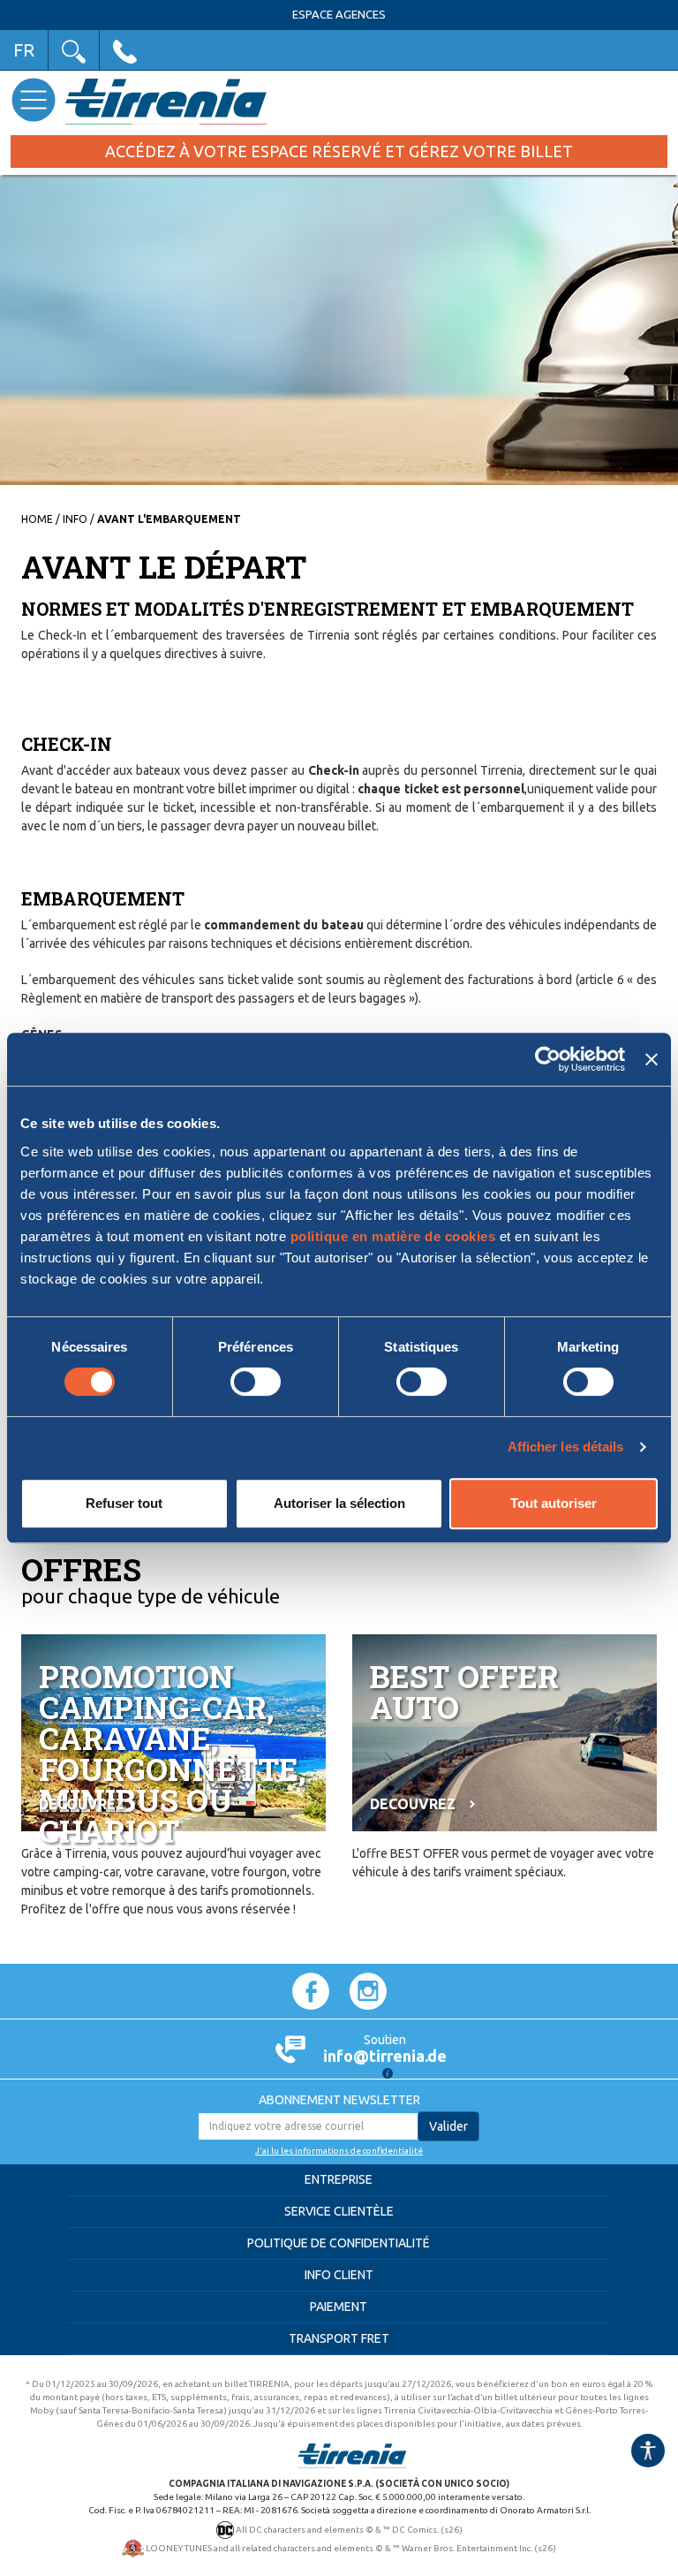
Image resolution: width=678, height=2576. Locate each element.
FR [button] (24, 50)
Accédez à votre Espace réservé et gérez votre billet (339, 151)
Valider (448, 2126)
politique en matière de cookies (393, 1236)
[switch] (256, 1382)
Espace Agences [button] (339, 15)
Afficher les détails (566, 1447)
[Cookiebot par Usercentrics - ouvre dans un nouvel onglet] (548, 1059)
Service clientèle (339, 2211)
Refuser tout (124, 1503)
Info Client (339, 2275)
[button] (74, 50)
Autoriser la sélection (339, 1503)
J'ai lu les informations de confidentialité (339, 2151)
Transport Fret (339, 2338)
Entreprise (339, 2179)
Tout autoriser (554, 1503)
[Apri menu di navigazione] (33, 99)
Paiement (339, 2307)
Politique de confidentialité (339, 2243)
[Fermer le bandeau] (652, 1059)
